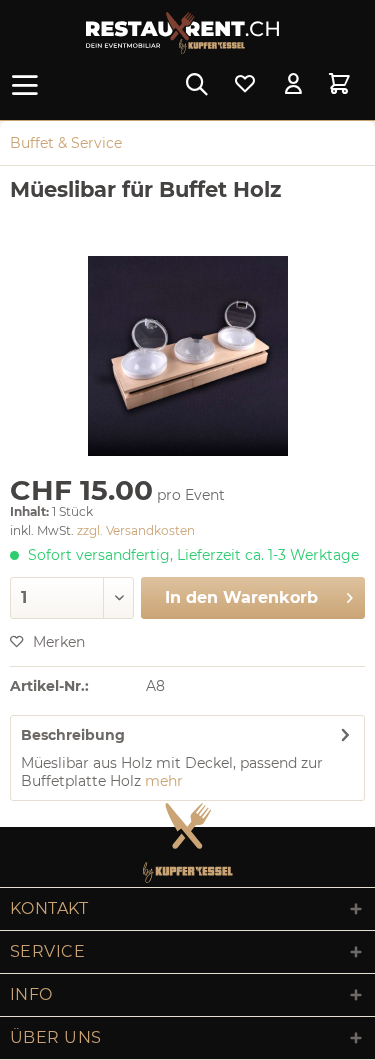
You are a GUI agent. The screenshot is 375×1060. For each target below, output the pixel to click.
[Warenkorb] (343, 85)
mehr (164, 781)
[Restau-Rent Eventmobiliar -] (182, 33)
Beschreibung (73, 735)
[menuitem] (29, 85)
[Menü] (29, 85)
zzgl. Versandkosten (136, 530)
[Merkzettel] (245, 85)
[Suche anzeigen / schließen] (196, 85)
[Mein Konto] (294, 85)
